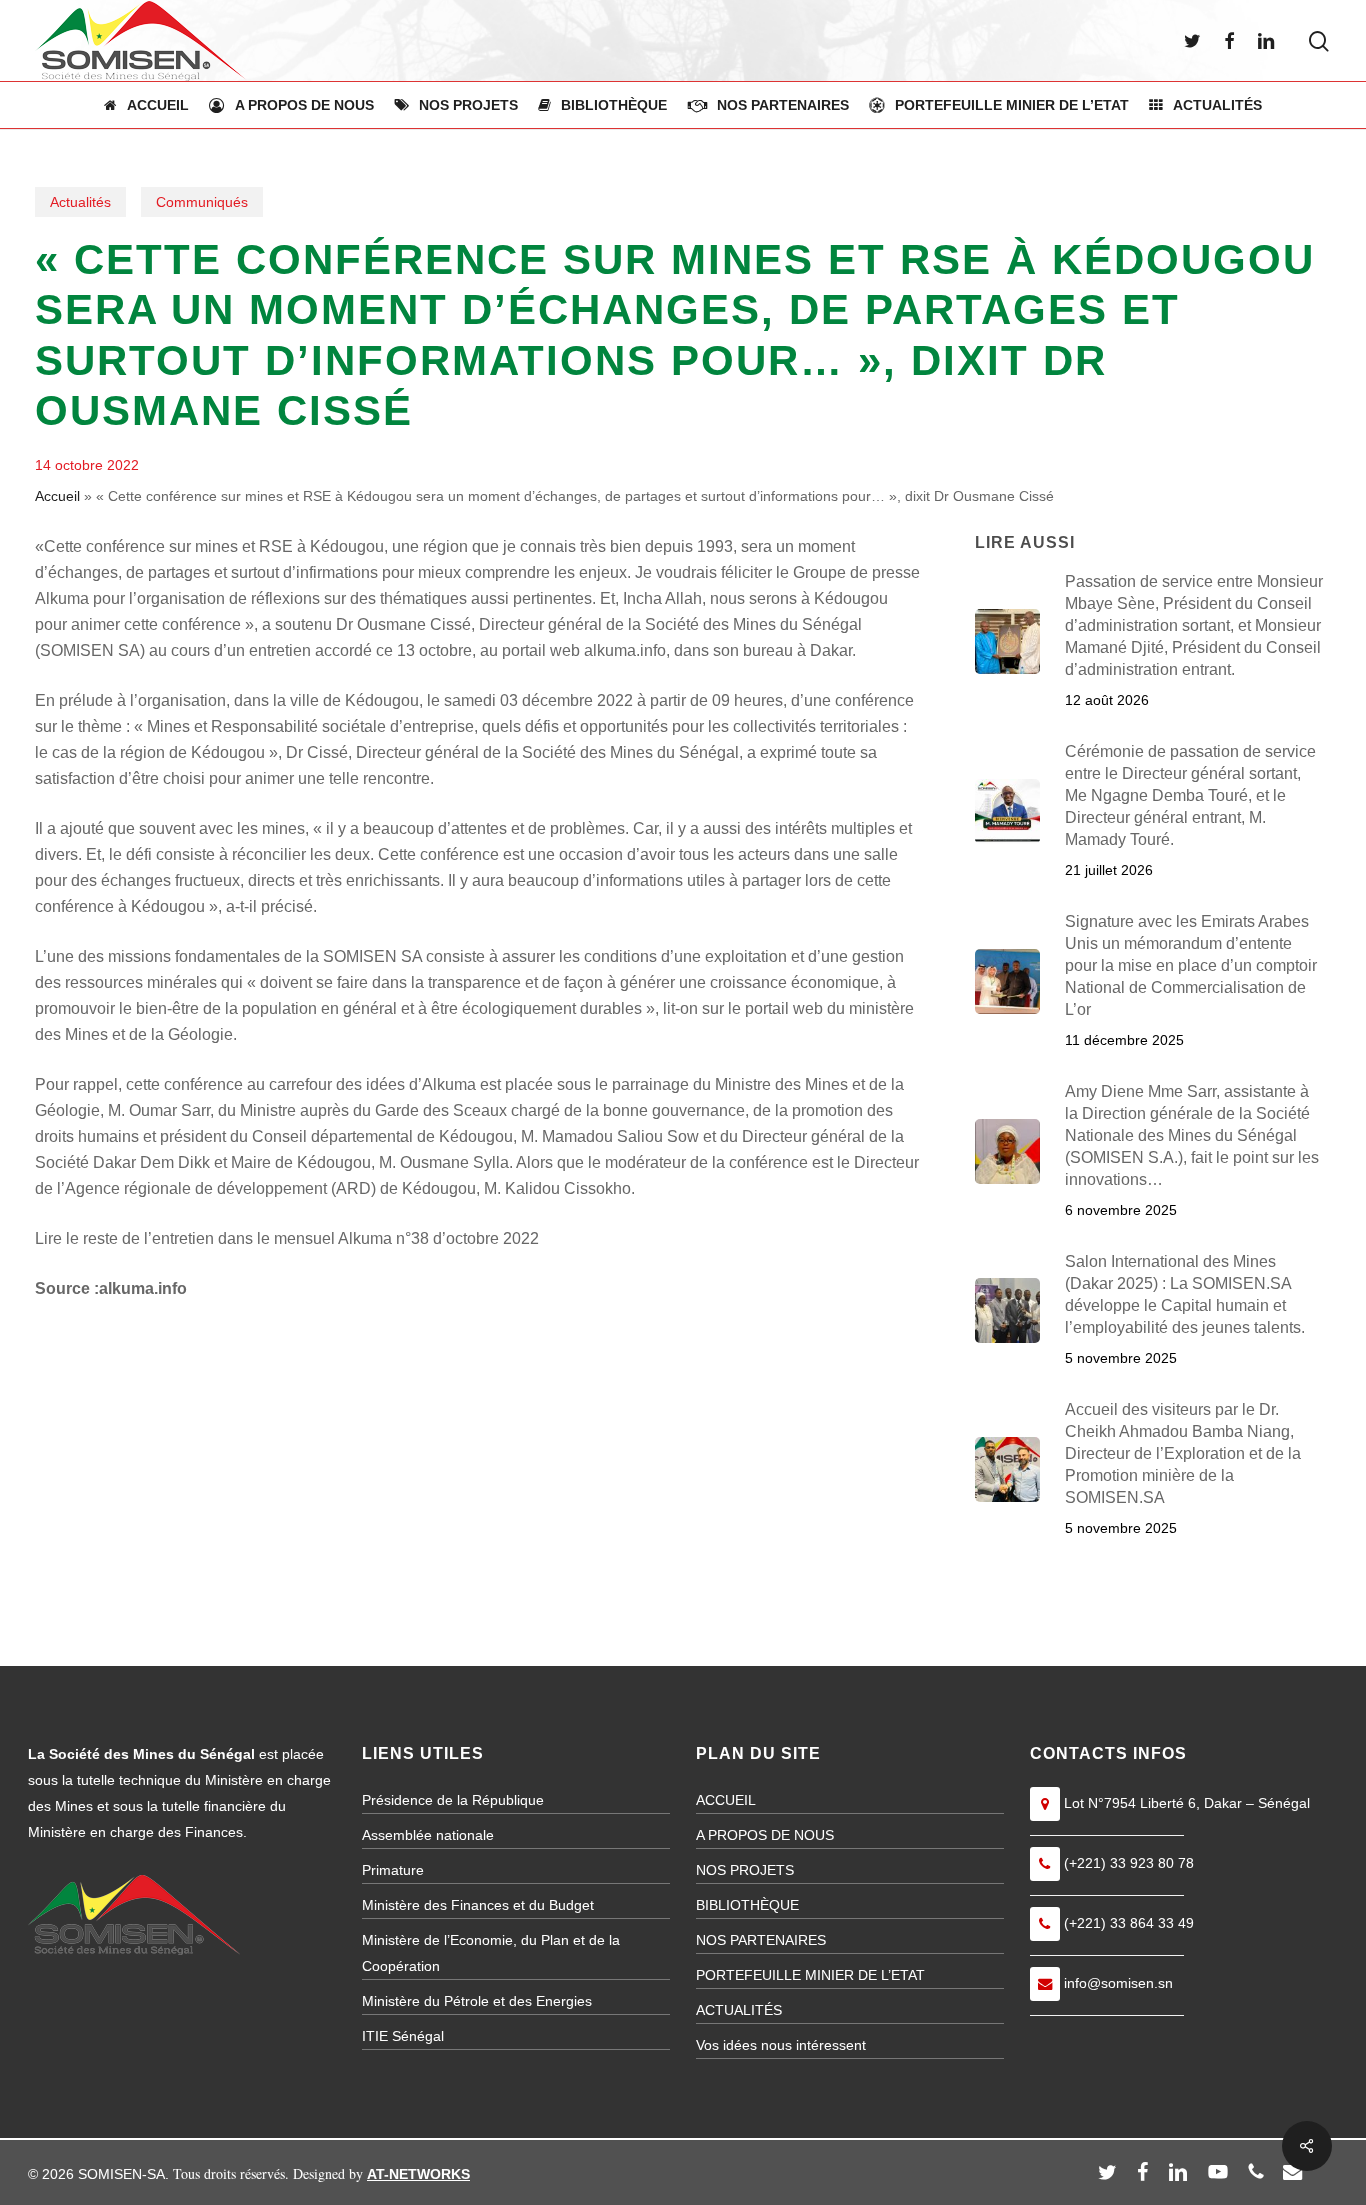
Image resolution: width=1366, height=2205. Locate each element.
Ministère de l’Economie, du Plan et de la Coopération (491, 1953)
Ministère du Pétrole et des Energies (477, 2001)
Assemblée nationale (428, 1835)
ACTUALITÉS (739, 2010)
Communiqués (202, 202)
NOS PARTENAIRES (761, 1940)
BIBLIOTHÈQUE (747, 1905)
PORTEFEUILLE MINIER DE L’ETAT (810, 1975)
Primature (393, 1870)
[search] (1319, 41)
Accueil (57, 496)
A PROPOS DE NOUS (765, 1835)
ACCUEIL (726, 1800)
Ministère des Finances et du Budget (478, 1905)
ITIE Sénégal (403, 2036)
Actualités (80, 202)
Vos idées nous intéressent (781, 2045)
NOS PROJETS (745, 1870)
